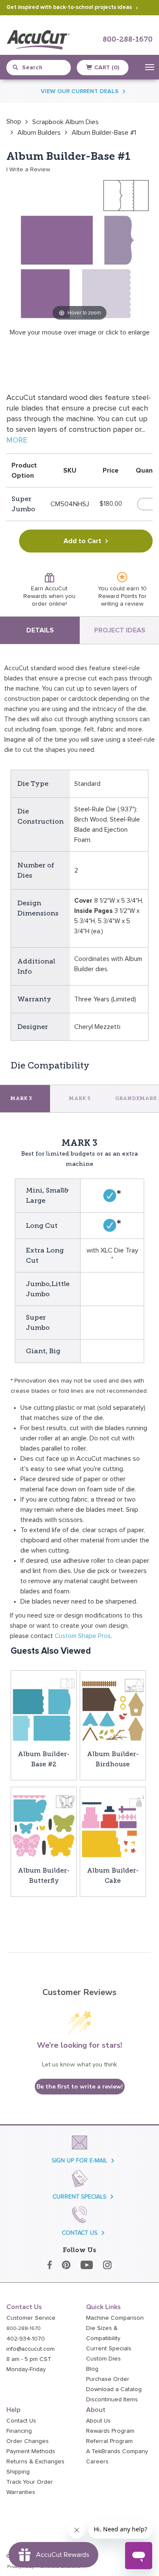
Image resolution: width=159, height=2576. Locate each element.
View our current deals (80, 91)
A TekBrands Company (117, 2451)
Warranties (21, 2492)
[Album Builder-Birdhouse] (113, 1709)
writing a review (122, 604)
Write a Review (30, 170)
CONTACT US (80, 2233)
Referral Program (109, 2441)
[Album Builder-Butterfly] (44, 1826)
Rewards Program (110, 2431)
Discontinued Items (112, 2400)
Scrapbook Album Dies (66, 122)
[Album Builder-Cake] (113, 1826)
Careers (97, 2462)
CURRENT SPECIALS (79, 2197)
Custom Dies (103, 2359)
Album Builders (39, 133)
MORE (17, 440)
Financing (19, 2431)
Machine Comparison (115, 2318)
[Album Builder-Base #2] (44, 1709)
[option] (14, 122)
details (40, 630)
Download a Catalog (114, 2389)
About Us (98, 2421)
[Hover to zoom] (79, 249)
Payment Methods (31, 2451)
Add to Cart (82, 541)
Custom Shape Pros (83, 1636)
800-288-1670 (128, 40)
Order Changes (28, 2441)
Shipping (18, 2472)
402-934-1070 (26, 2339)
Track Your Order (30, 2482)
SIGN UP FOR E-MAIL (79, 2161)
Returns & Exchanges (35, 2462)
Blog (92, 2369)
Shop (14, 122)
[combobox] (43, 68)
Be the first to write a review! (80, 2087)
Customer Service (31, 2318)
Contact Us (21, 2421)
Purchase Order (108, 2379)
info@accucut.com (31, 2349)
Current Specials (109, 2349)
